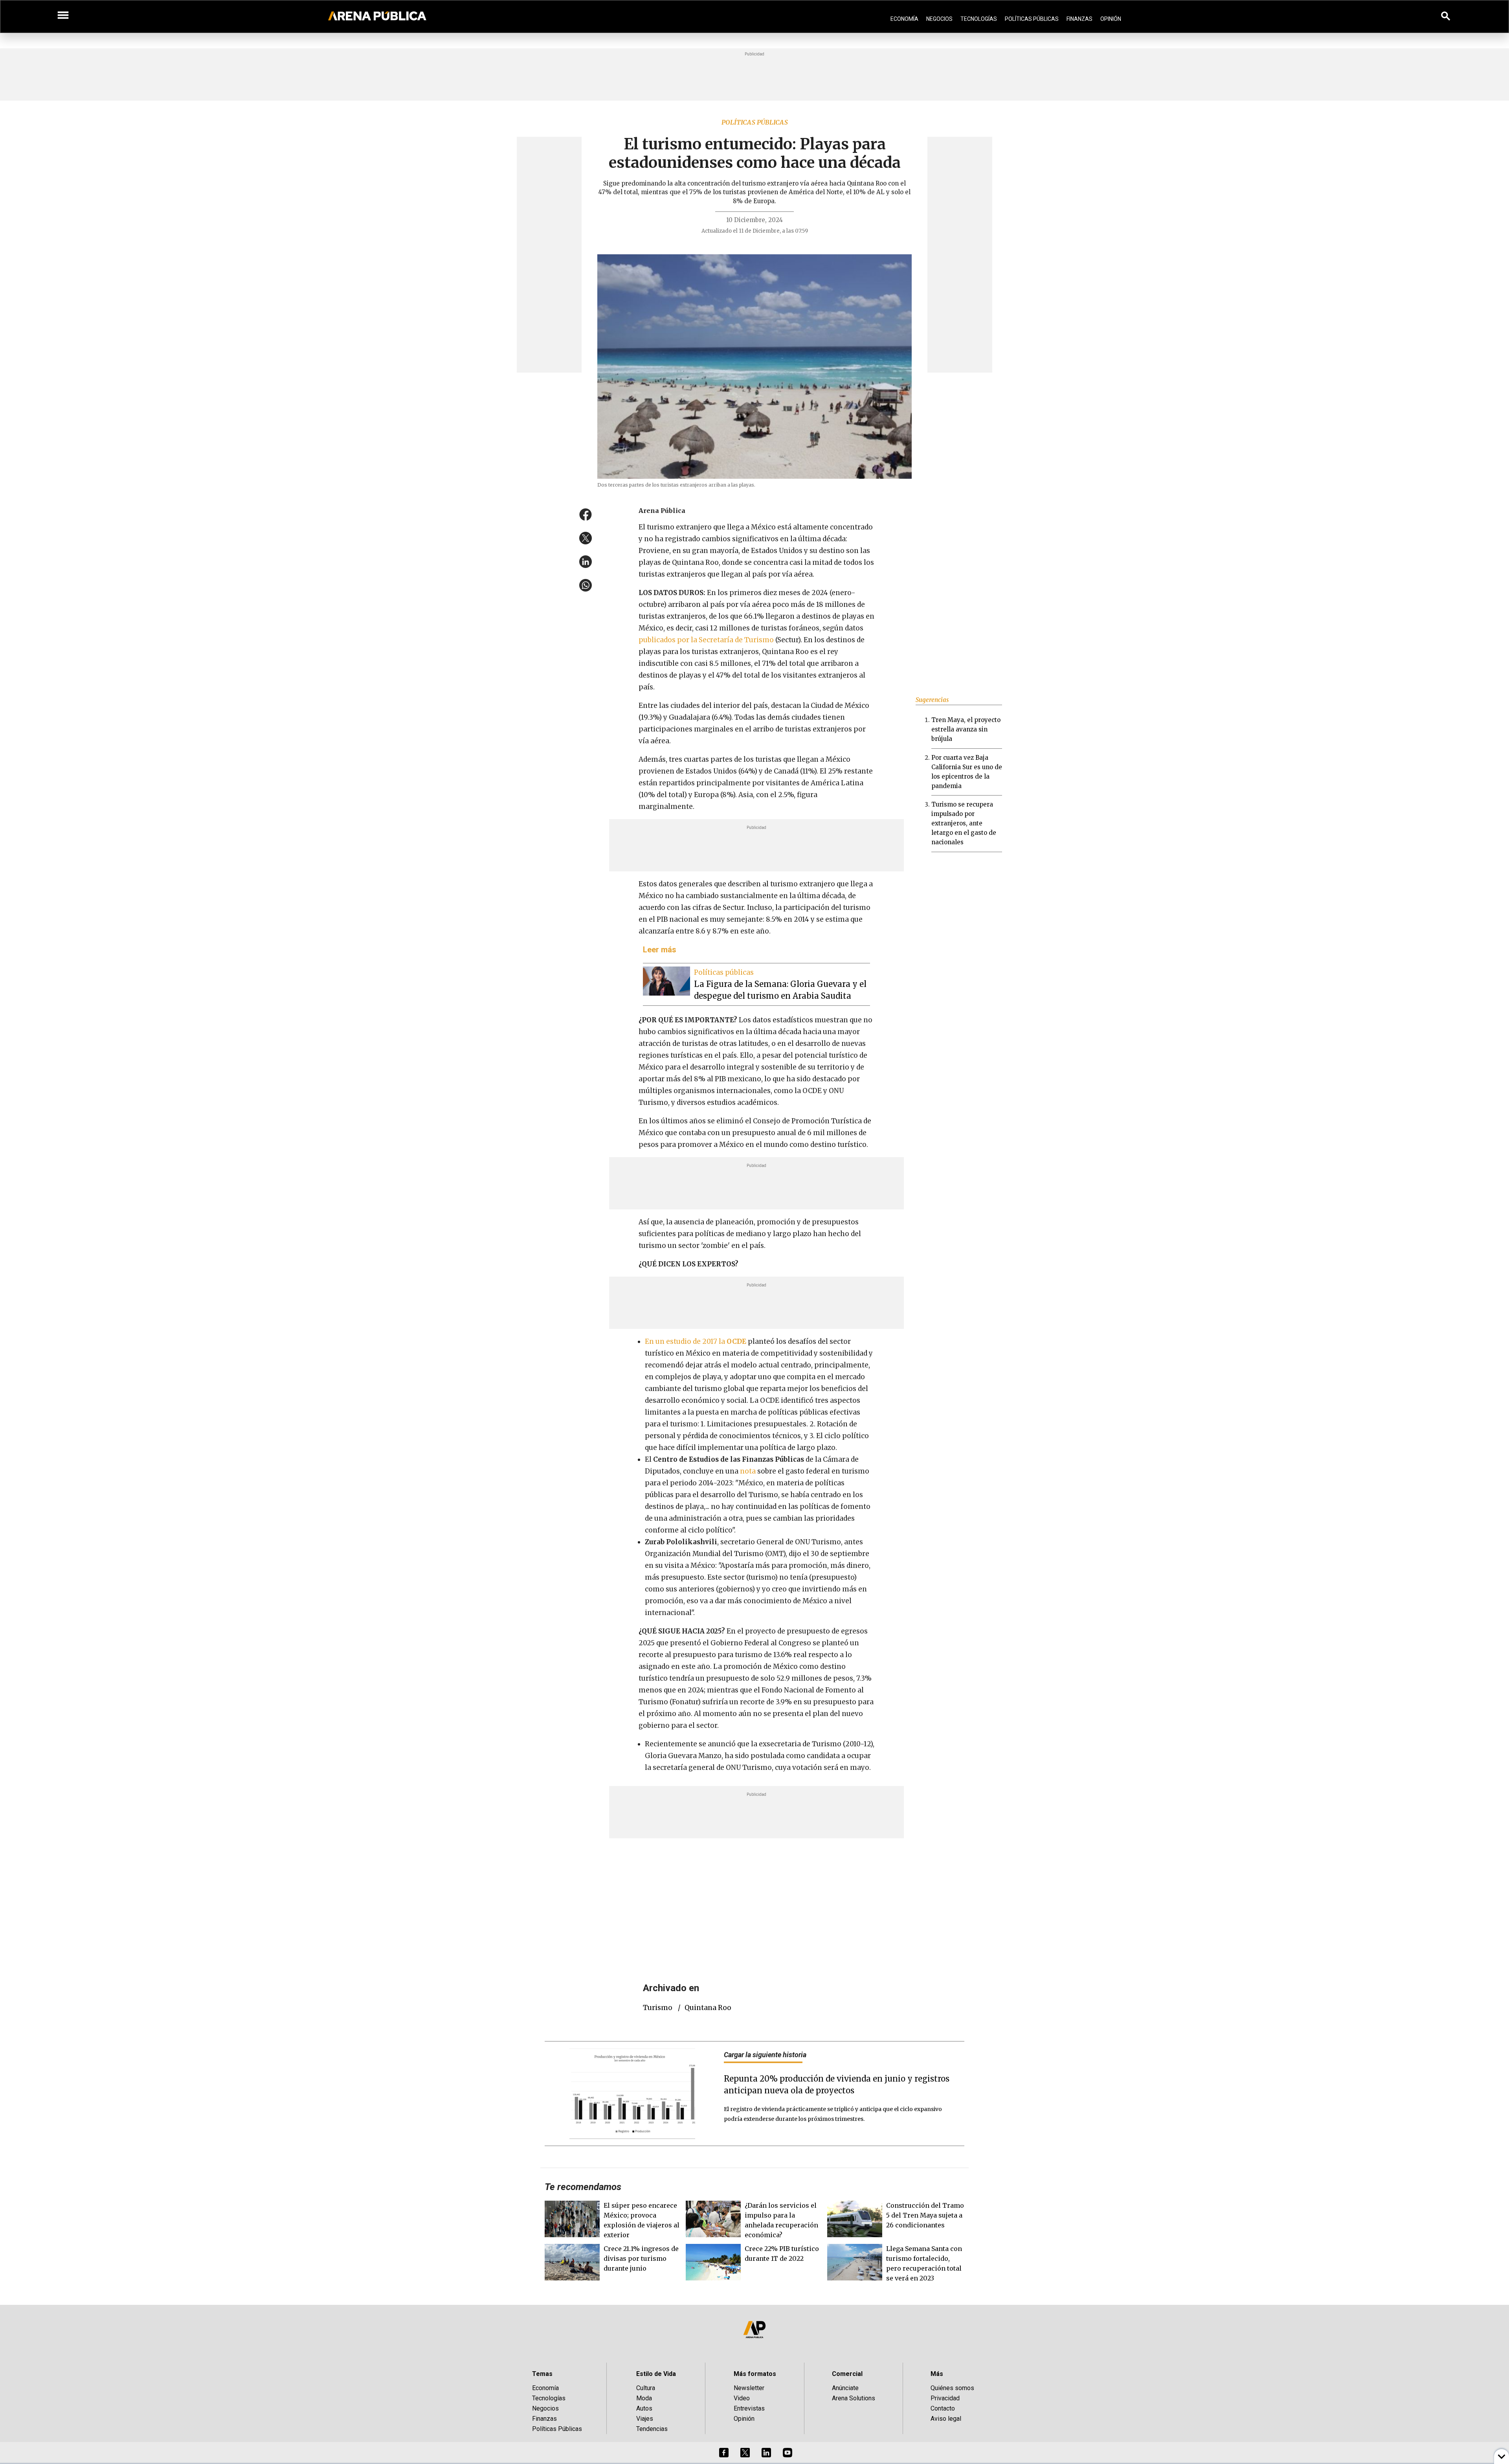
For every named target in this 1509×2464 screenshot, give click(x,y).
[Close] (802, 1172)
